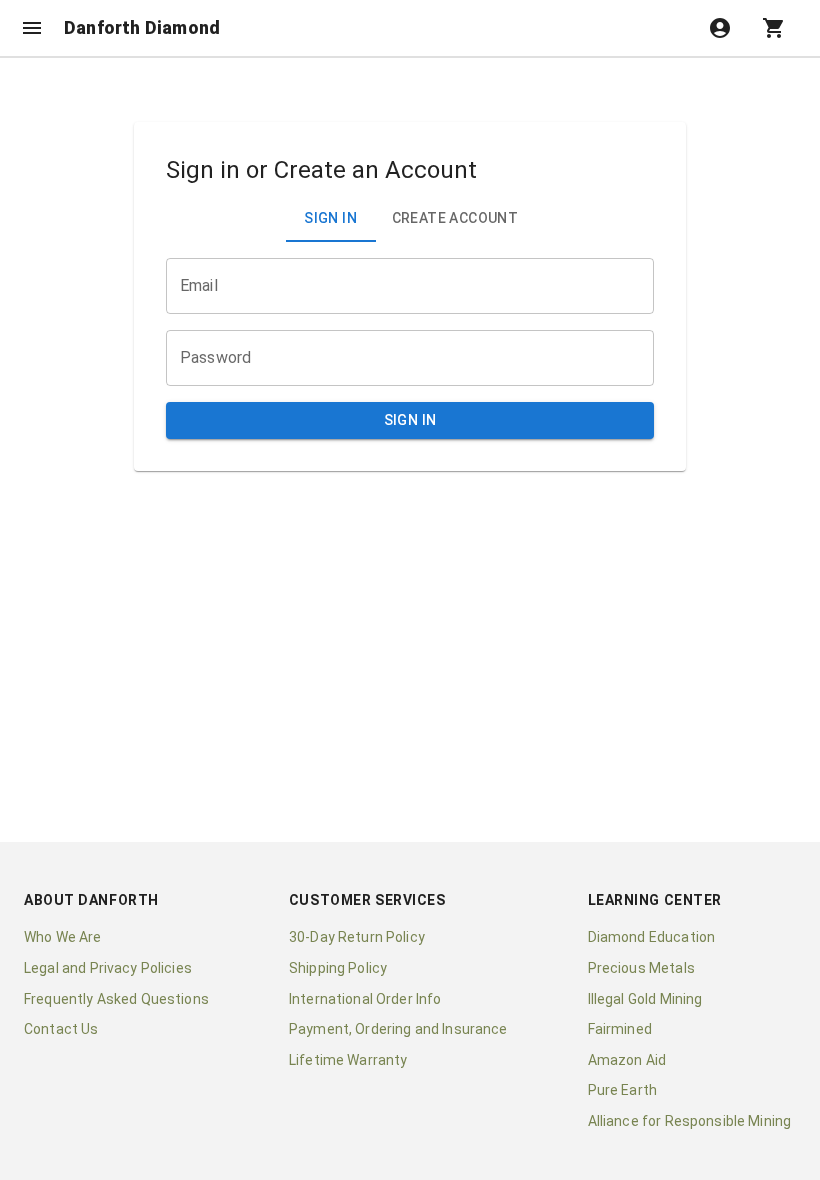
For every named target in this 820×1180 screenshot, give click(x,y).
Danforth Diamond (142, 28)
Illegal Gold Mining (645, 999)
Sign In (410, 420)
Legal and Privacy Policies (108, 968)
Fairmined (620, 1029)
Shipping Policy (338, 968)
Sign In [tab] (330, 218)
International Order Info (365, 999)
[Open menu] (32, 28)
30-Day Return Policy (357, 937)
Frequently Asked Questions (116, 999)
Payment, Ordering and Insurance (398, 1029)
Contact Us (61, 1029)
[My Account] (720, 28)
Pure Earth (623, 1090)
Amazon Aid (627, 1060)
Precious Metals (641, 968)
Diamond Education (652, 937)
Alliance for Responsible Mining (690, 1121)
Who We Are (63, 937)
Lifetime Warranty (348, 1060)
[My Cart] (774, 28)
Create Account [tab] (455, 218)
